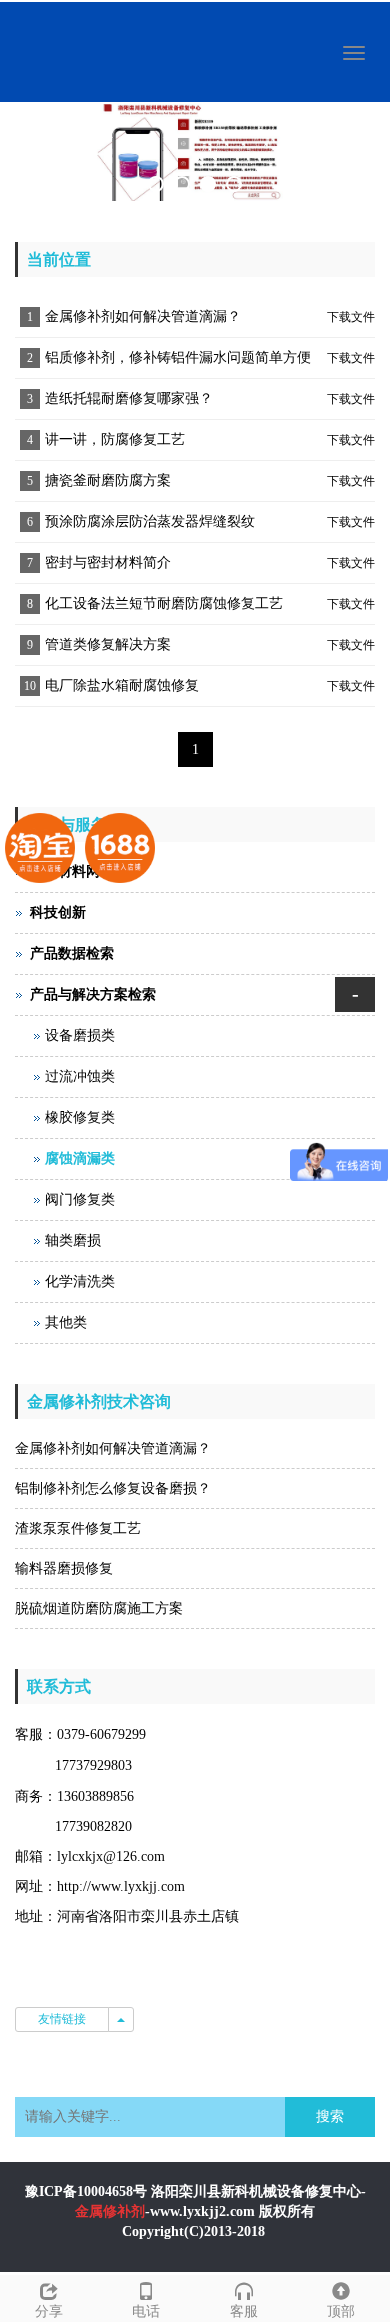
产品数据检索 (72, 953)
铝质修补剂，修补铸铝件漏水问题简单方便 (178, 357)
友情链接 (62, 2019)
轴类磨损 (73, 1240)
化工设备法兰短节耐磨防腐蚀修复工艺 (164, 603)
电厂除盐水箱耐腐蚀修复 (122, 685)
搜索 (330, 2116)
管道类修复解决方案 (108, 644)
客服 (244, 2311)
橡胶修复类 (80, 1117)
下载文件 (351, 317)
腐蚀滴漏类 (80, 1158)
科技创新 (58, 912)
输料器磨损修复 (64, 1568)
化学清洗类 (80, 1281)
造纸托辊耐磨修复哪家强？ (129, 398)
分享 (49, 2311)
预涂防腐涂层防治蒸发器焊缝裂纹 (150, 521)
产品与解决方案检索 (93, 994)
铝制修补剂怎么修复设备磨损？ (113, 1488)
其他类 (66, 1322)
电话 (146, 2311)
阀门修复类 (80, 1199)
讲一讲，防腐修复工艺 (115, 439)
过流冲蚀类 (80, 1076)
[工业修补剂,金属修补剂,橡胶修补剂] (195, 152)
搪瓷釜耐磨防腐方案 (108, 480)
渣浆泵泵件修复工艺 (78, 1528)
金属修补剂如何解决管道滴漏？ (143, 316)
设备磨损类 (80, 1035)
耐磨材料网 (65, 871)
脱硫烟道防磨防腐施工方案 (99, 1608)
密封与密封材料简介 (108, 562)
